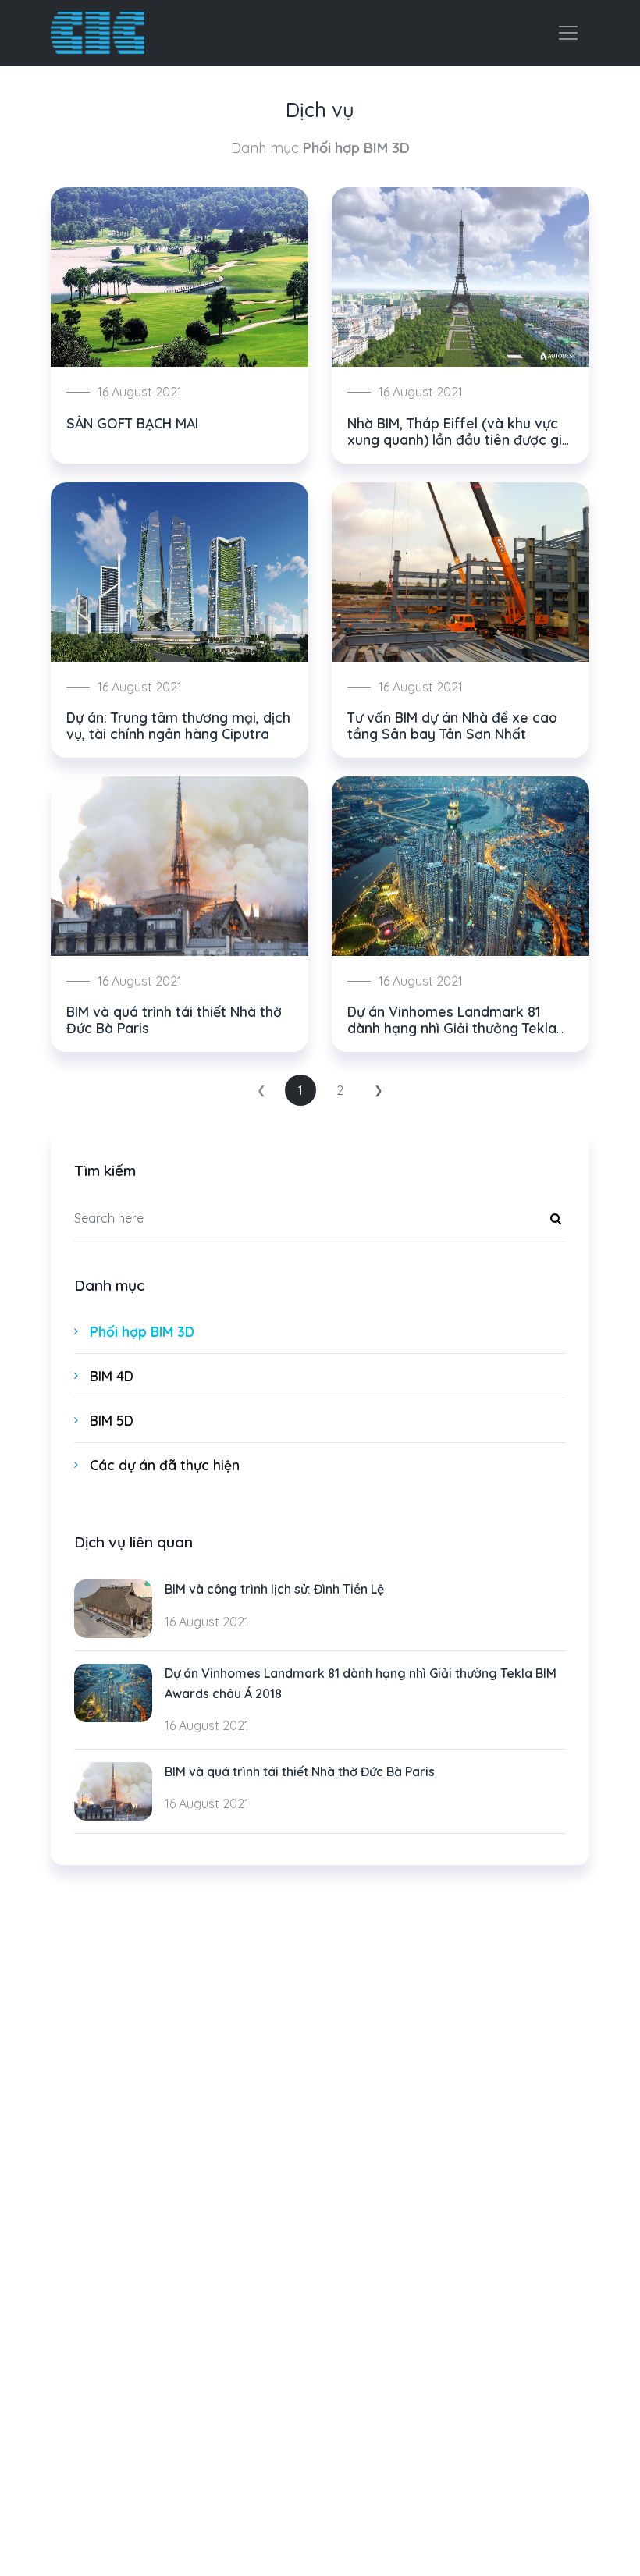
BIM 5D (112, 1420)
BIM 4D (112, 1376)
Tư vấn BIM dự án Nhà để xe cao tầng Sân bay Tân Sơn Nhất (452, 725)
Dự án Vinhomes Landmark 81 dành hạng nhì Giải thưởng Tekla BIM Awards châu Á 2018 (452, 1028)
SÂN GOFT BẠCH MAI (132, 423)
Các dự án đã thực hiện (165, 1465)
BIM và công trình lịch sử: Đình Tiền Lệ (274, 1589)
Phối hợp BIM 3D (142, 1331)
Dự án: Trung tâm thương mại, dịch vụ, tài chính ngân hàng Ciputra (178, 725)
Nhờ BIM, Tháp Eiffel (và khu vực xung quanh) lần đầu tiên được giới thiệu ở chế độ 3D (460, 439)
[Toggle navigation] (568, 33)
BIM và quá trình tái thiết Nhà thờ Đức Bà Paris (174, 1020)
